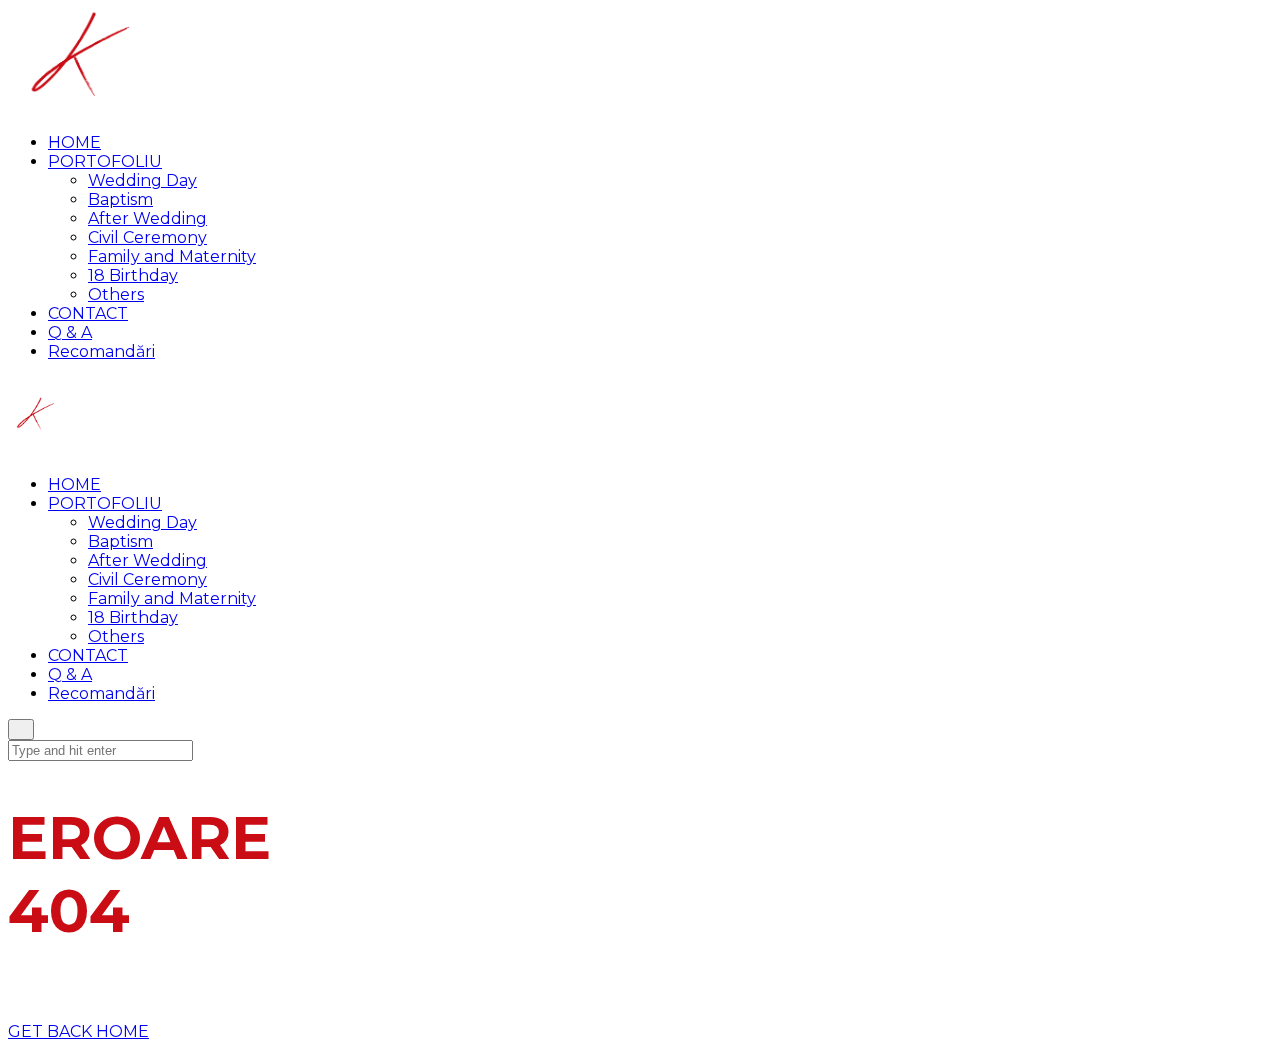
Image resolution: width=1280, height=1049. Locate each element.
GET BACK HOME (78, 1031)
